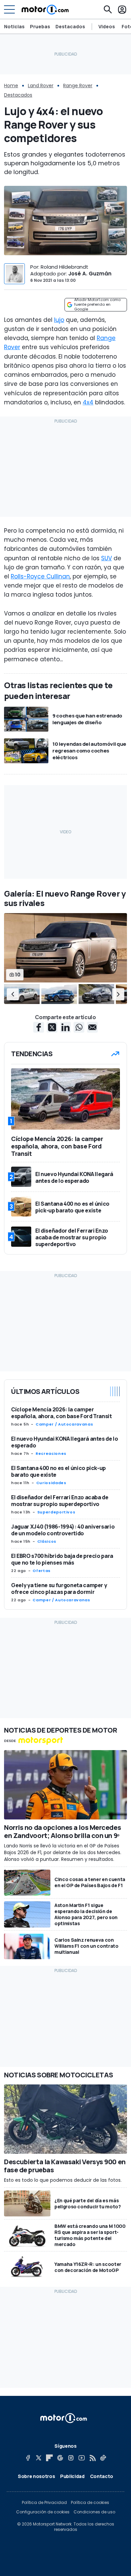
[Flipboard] (49, 2458)
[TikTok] (103, 2458)
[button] (13, 994)
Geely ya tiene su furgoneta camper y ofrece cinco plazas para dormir (59, 1588)
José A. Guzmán (90, 274)
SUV (106, 558)
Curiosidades (51, 1483)
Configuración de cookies (43, 2512)
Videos (107, 27)
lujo (59, 320)
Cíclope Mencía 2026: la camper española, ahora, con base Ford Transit (61, 1413)
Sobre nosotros (36, 2476)
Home (11, 86)
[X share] (52, 1027)
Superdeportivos (56, 1512)
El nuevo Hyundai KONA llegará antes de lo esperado (65, 1442)
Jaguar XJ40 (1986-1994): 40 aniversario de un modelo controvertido (63, 1530)
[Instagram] (71, 2458)
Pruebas (40, 26)
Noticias (14, 26)
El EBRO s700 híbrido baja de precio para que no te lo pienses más (62, 1559)
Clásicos (47, 1541)
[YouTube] (82, 2458)
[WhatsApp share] (79, 1027)
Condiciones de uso (94, 2512)
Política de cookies (90, 2503)
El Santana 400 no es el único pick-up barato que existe (58, 1471)
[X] (39, 2458)
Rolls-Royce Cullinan (40, 576)
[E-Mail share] (92, 1027)
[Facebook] (28, 2458)
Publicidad (72, 2476)
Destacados (70, 26)
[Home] (45, 9)
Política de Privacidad (44, 2503)
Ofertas (41, 1571)
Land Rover (41, 86)
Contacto (102, 2476)
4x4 (88, 402)
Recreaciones (51, 1453)
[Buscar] (108, 9)
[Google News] (60, 2458)
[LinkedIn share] (65, 1027)
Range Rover (78, 86)
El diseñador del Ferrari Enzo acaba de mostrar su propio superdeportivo (60, 1501)
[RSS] (92, 2458)
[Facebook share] (39, 1027)
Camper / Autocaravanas (64, 1424)
